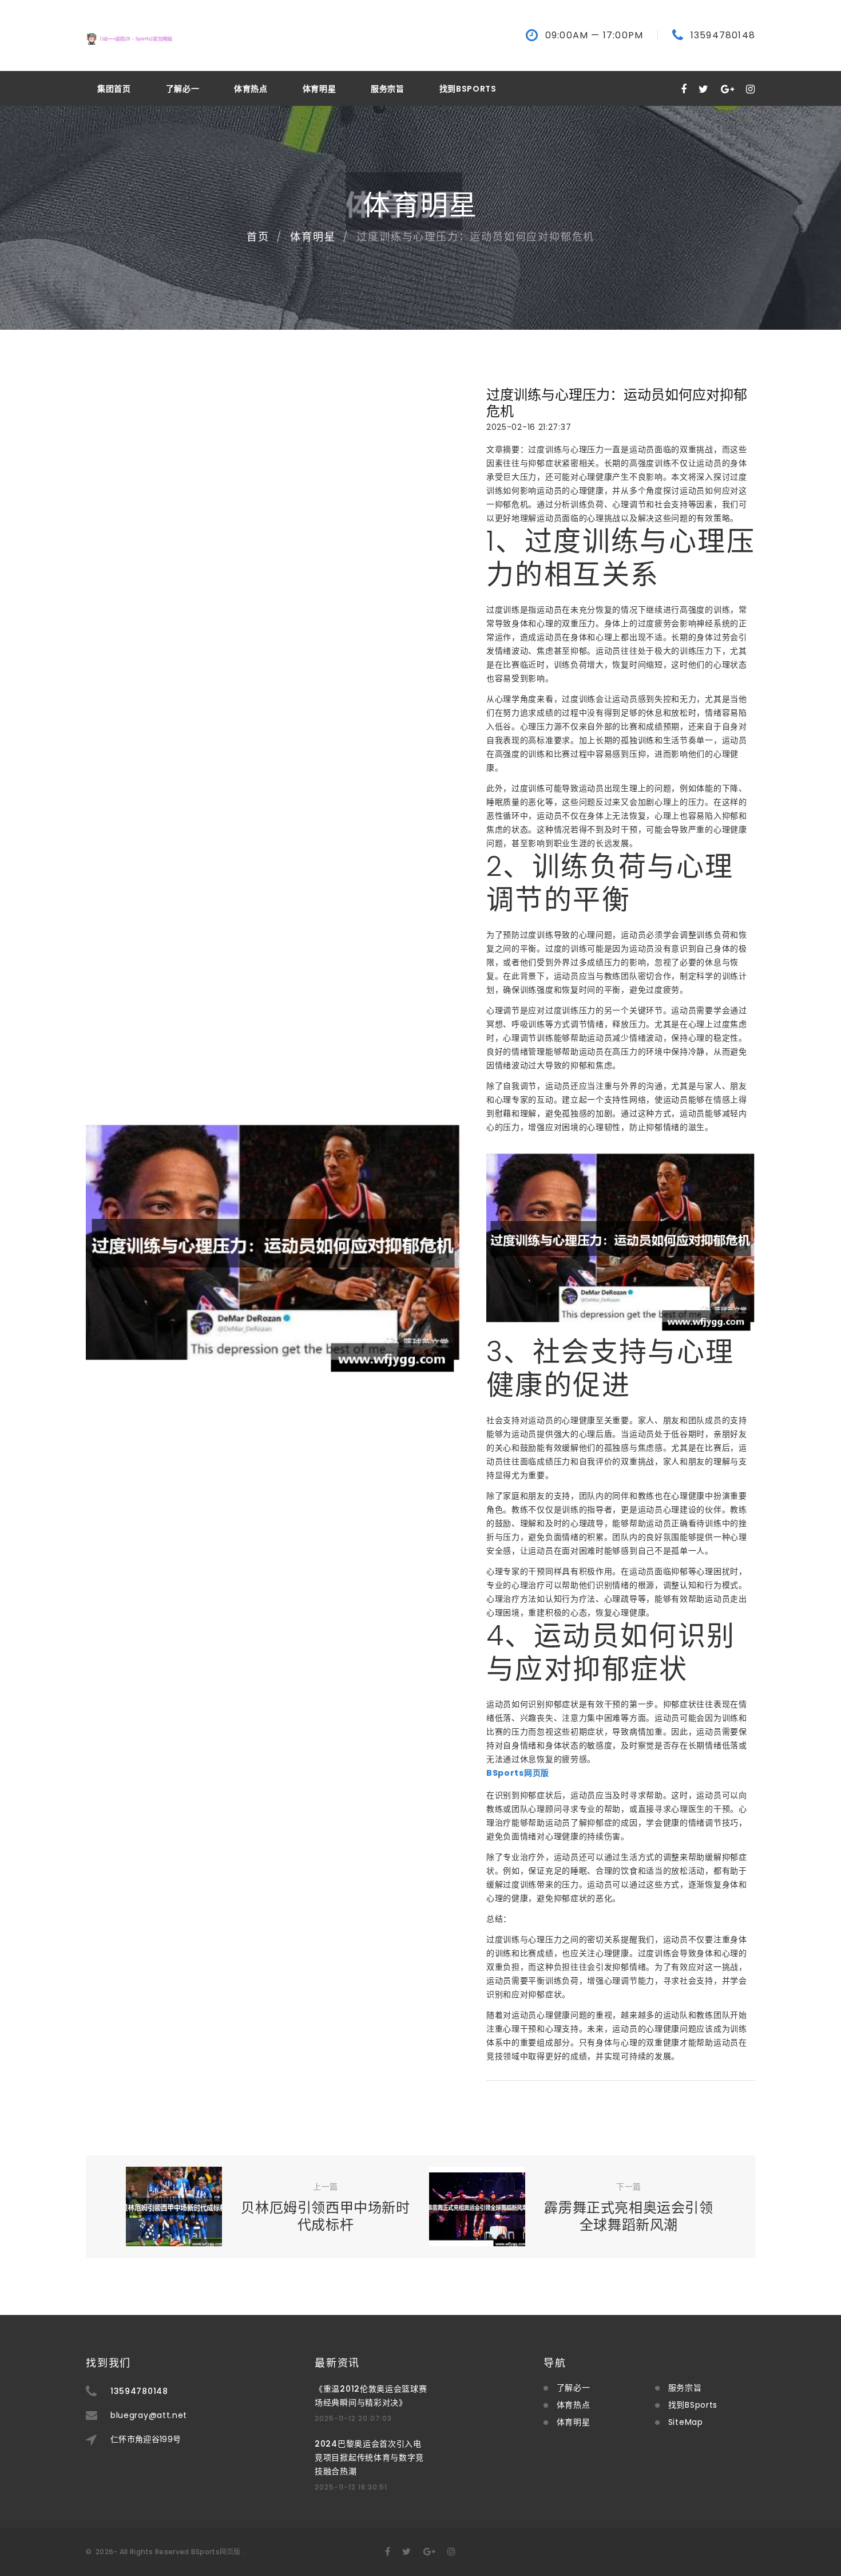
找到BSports (468, 89)
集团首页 (114, 89)
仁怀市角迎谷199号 (146, 2439)
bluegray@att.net (149, 2415)
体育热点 (251, 89)
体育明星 (320, 89)
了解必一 (183, 89)
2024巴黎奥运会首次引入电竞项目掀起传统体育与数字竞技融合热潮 (369, 2458)
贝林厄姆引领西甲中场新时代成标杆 (325, 2216)
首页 (258, 237)
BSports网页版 (216, 2552)
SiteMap (686, 2422)
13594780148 (723, 35)
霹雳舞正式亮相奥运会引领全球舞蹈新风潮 (628, 2216)
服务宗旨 (388, 89)
